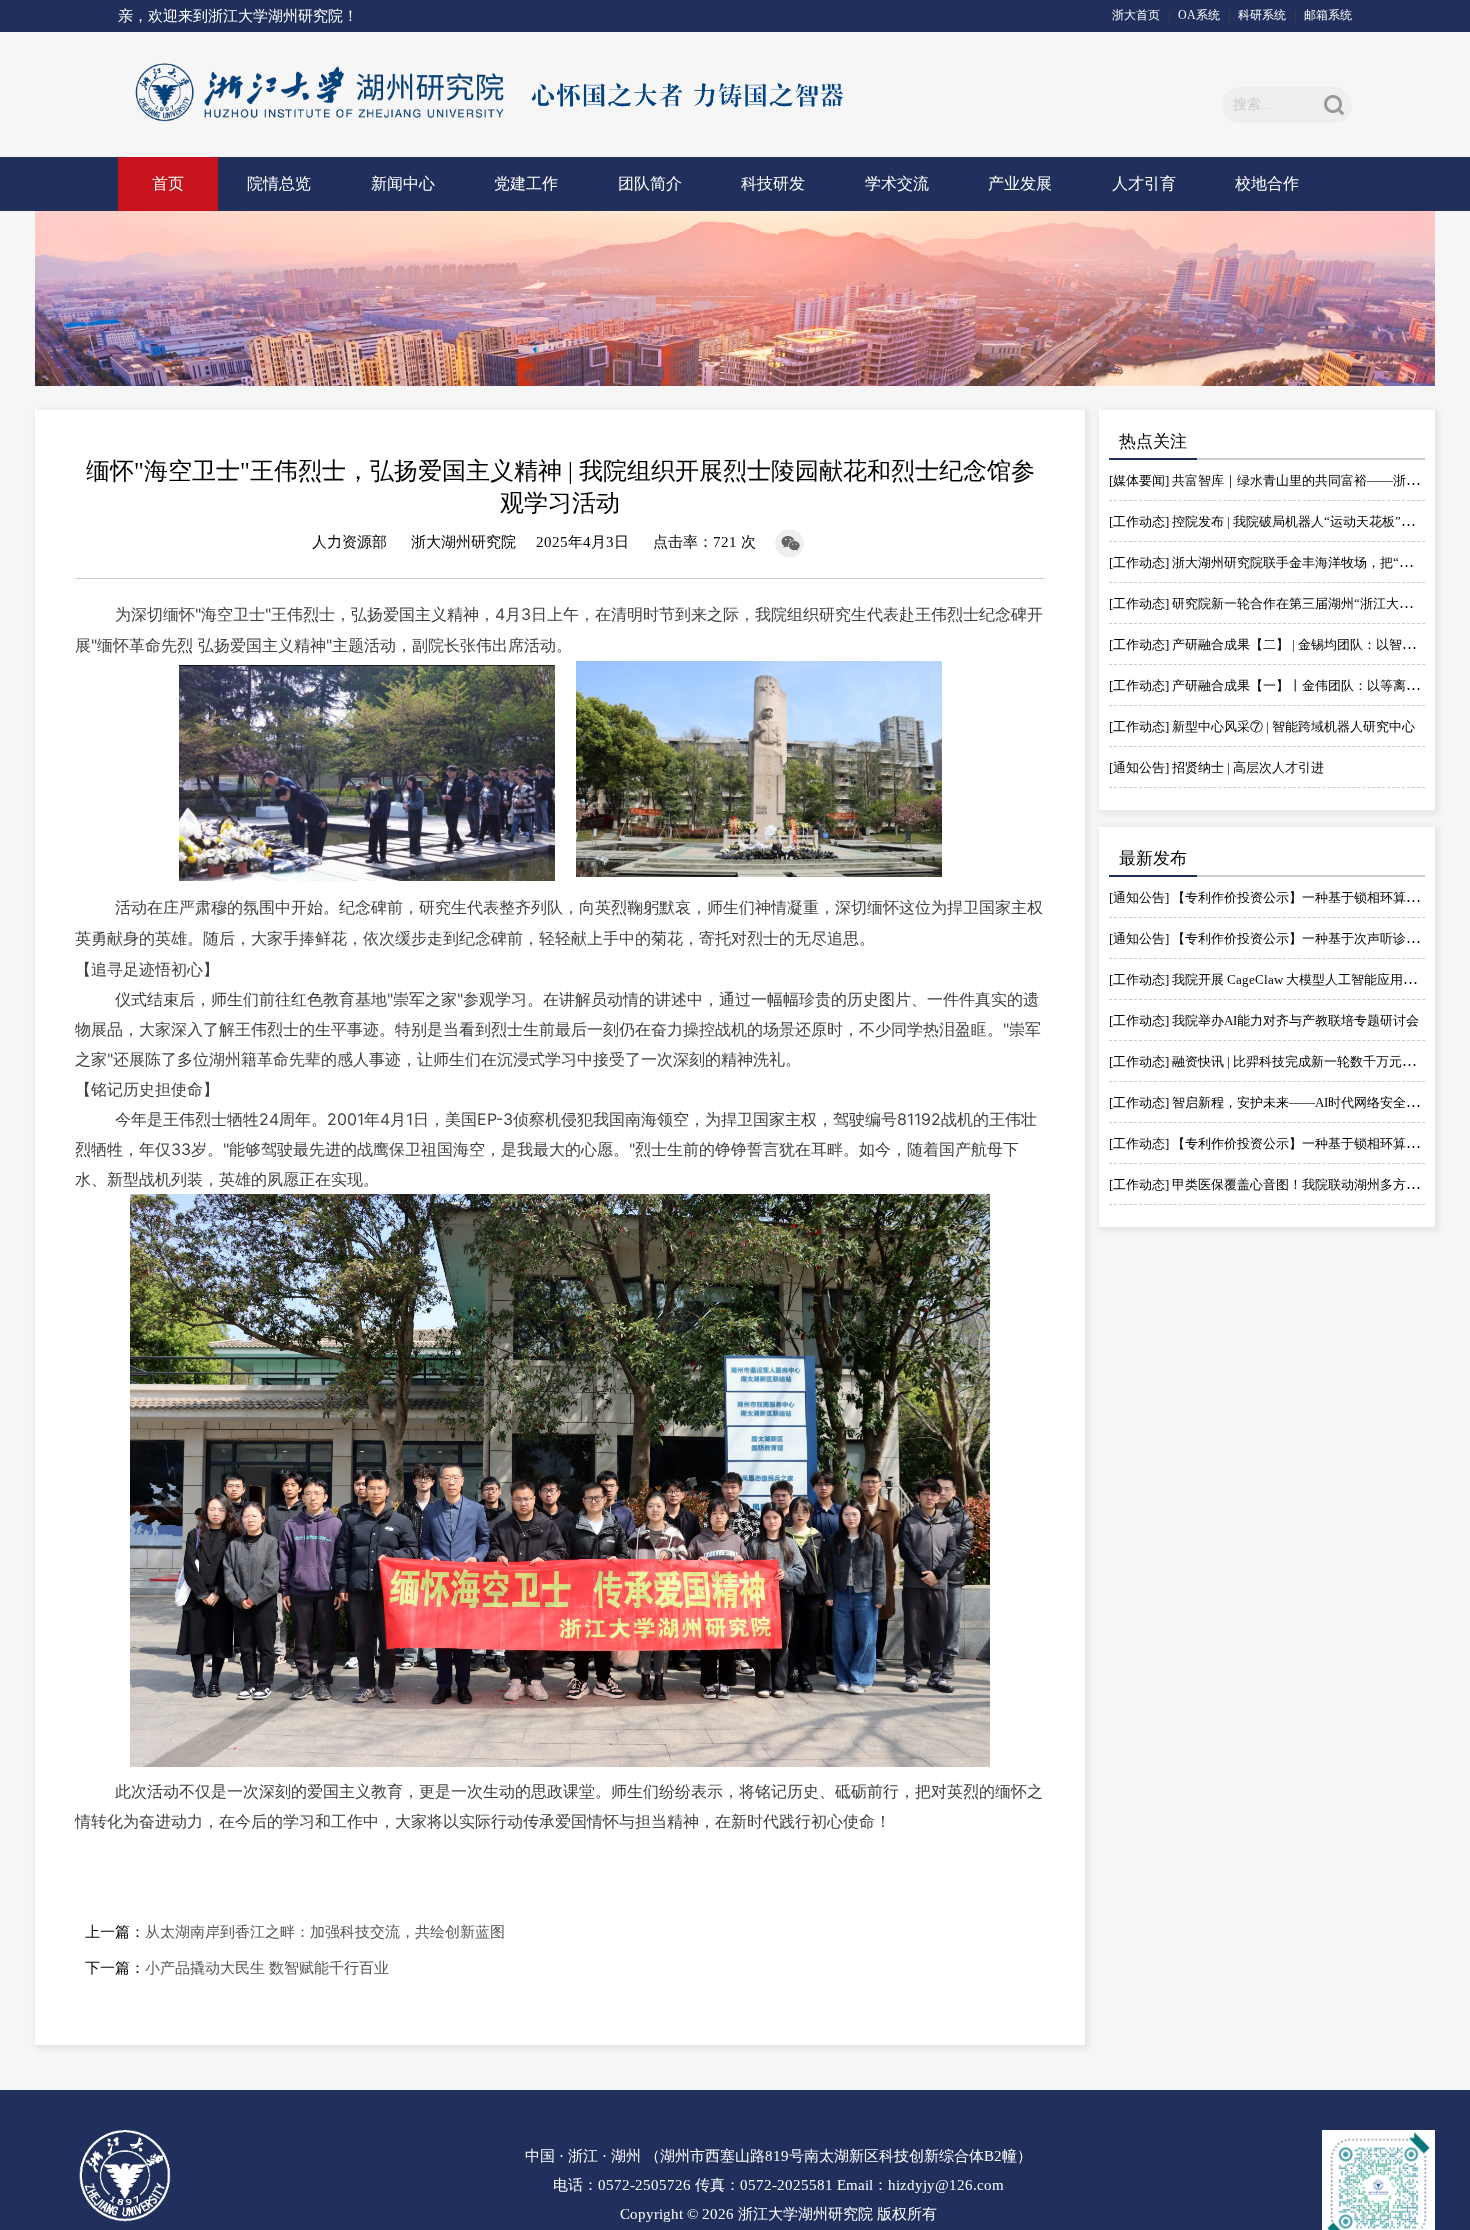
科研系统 (1262, 15)
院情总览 (279, 183)
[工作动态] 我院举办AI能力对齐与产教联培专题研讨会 (1264, 1020)
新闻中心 (403, 183)
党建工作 (526, 183)
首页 (168, 183)
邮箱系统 (1328, 15)
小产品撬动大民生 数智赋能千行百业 (267, 1968)
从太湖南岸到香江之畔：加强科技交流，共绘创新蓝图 (325, 1932)
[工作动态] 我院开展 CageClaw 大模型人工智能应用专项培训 (1282, 979)
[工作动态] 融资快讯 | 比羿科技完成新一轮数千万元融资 (1268, 1061)
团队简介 (650, 183)
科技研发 (773, 183)
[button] (1334, 105)
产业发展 (1020, 183)
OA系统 (1199, 15)
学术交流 (897, 183)
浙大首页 (1136, 15)
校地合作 (1267, 183)
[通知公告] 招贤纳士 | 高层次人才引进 (1216, 767)
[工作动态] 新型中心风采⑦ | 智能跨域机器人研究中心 (1262, 726)
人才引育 (1144, 183)
